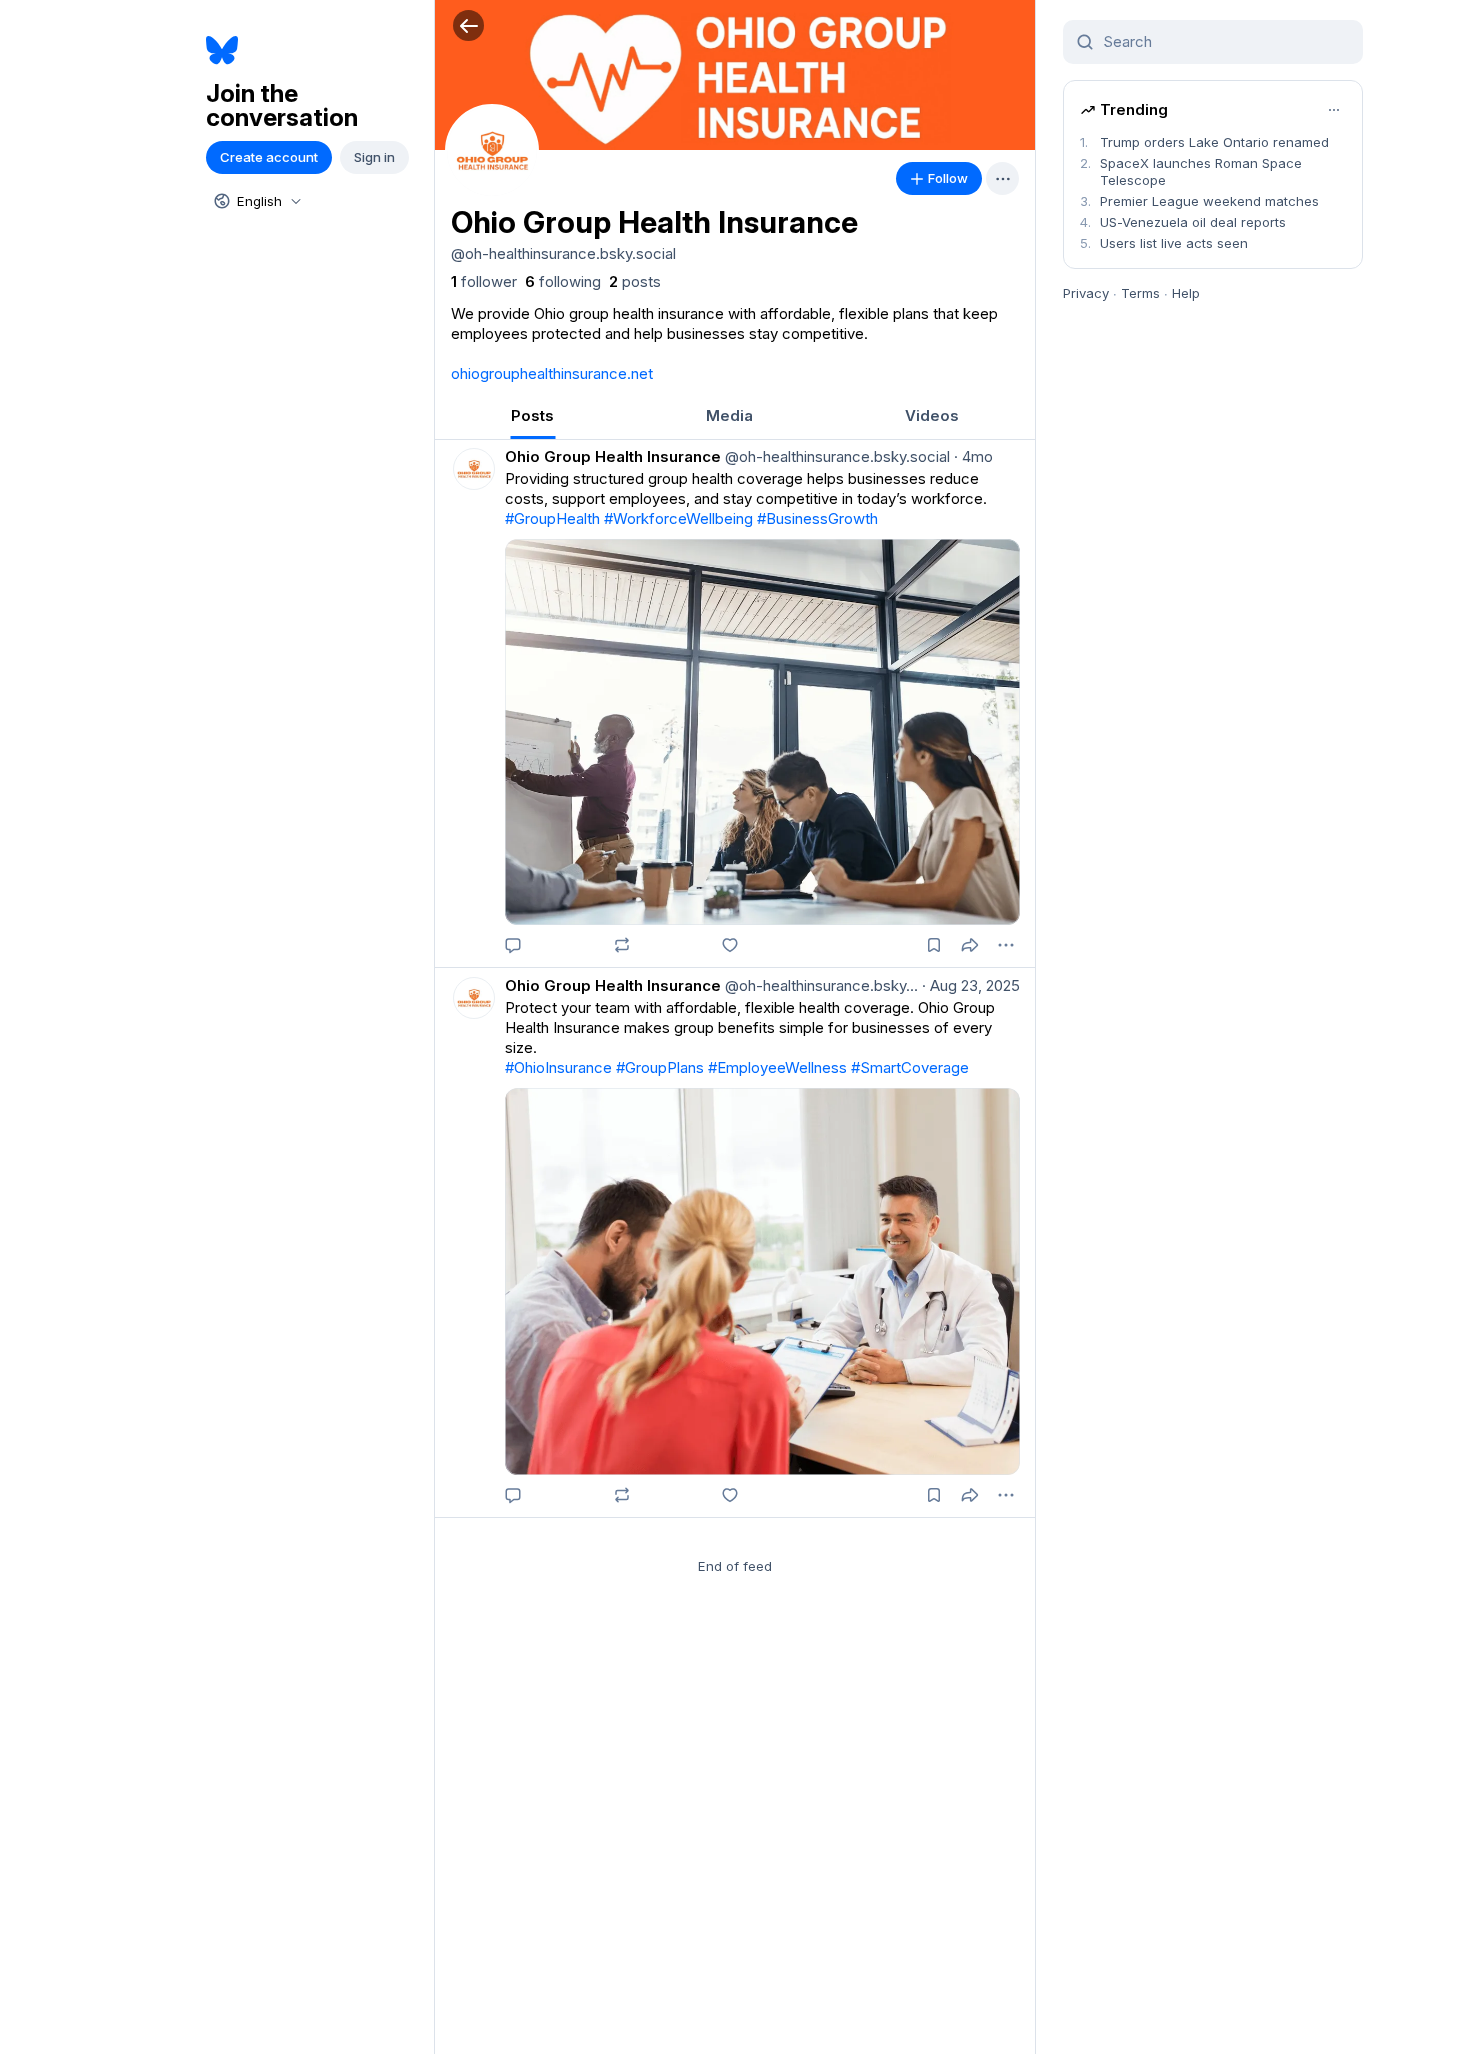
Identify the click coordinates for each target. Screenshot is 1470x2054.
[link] (484, 282)
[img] (735, 75)
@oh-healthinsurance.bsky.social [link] (835, 456)
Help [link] (1186, 293)
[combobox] (256, 201)
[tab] (532, 415)
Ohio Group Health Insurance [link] (613, 456)
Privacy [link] (1086, 293)
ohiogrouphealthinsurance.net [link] (552, 373)
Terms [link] (1140, 293)
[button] (468, 25)
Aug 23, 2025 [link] (971, 985)
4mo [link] (973, 456)
